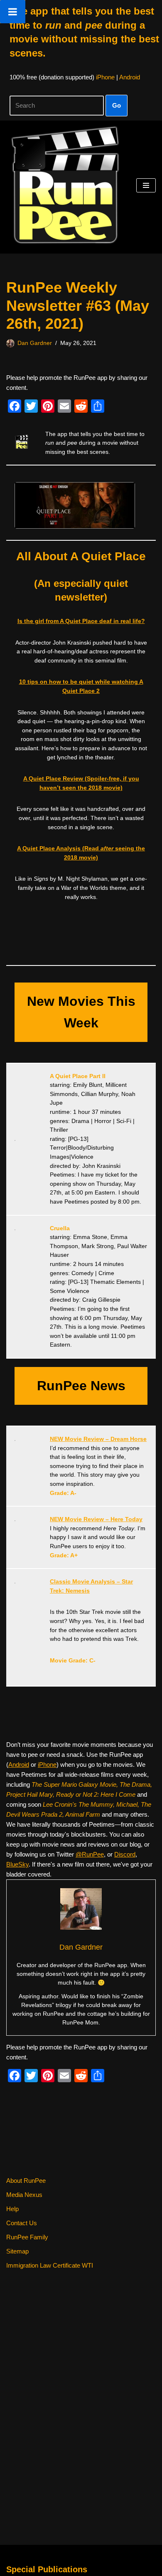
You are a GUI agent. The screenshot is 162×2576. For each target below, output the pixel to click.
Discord (125, 1854)
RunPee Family (27, 2237)
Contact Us (22, 2223)
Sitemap (17, 2251)
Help (12, 2209)
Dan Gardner (35, 343)
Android (130, 77)
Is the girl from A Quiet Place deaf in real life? (81, 621)
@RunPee (90, 1854)
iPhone (105, 77)
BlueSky (17, 1864)
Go (117, 105)
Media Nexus (24, 2195)
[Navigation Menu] (146, 185)
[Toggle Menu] (13, 12)
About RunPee (26, 2181)
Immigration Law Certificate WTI (50, 2265)
